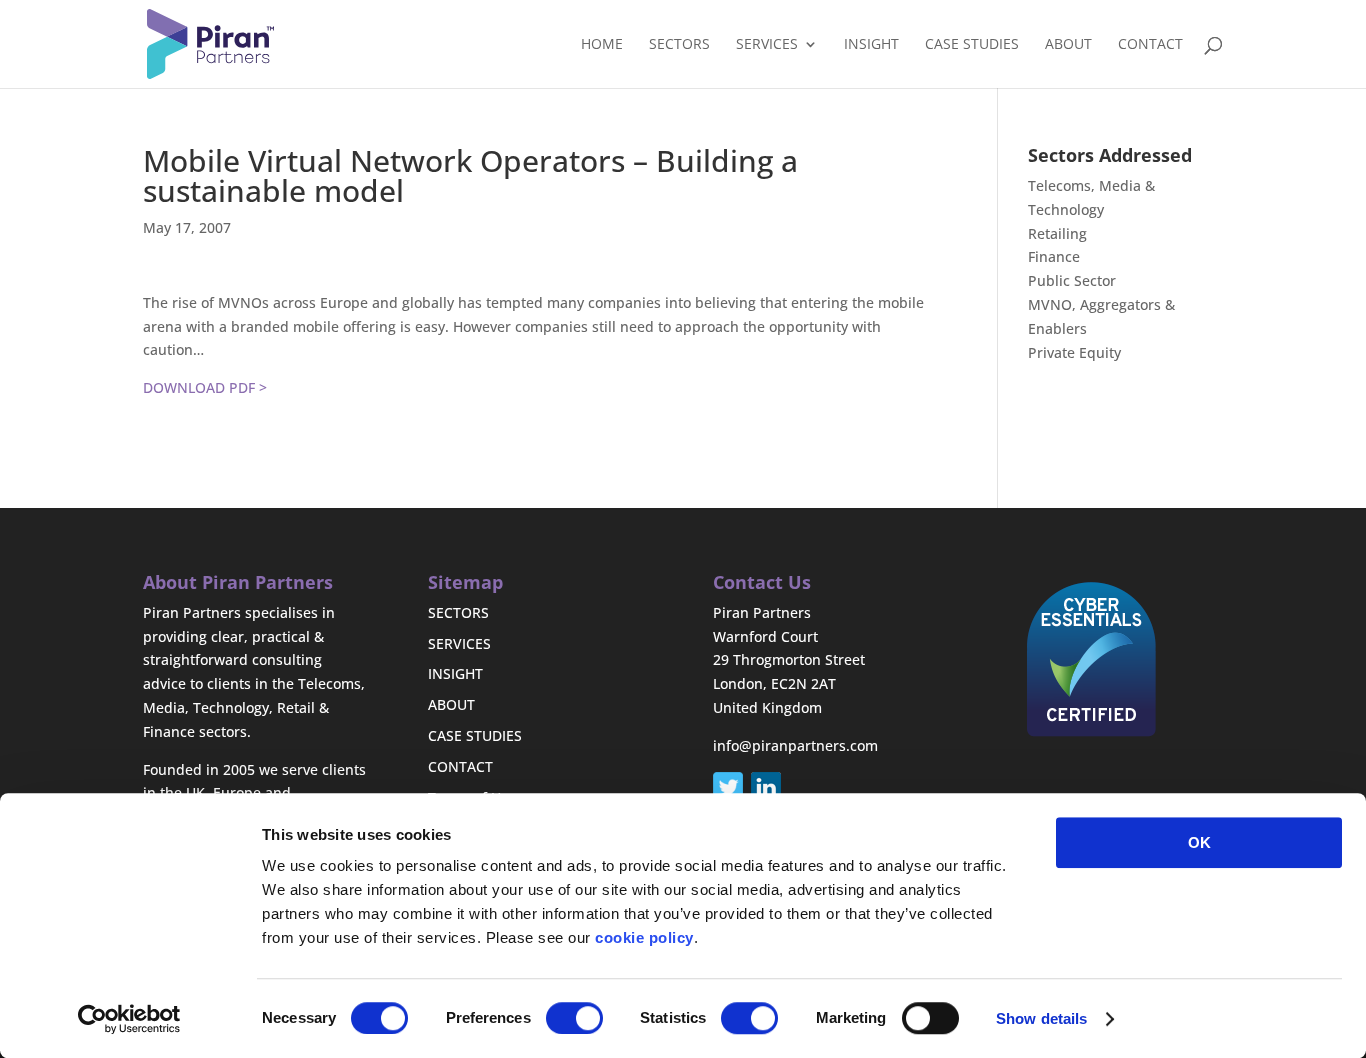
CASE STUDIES (972, 45)
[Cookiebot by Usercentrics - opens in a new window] (129, 1019)
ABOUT (1068, 45)
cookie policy (644, 937)
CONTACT (1150, 45)
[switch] (574, 1018)
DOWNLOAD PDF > (205, 387)
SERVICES (767, 45)
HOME (602, 45)
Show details (1041, 1018)
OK (1199, 842)
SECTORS (679, 45)
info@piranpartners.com (795, 745)
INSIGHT (871, 45)
